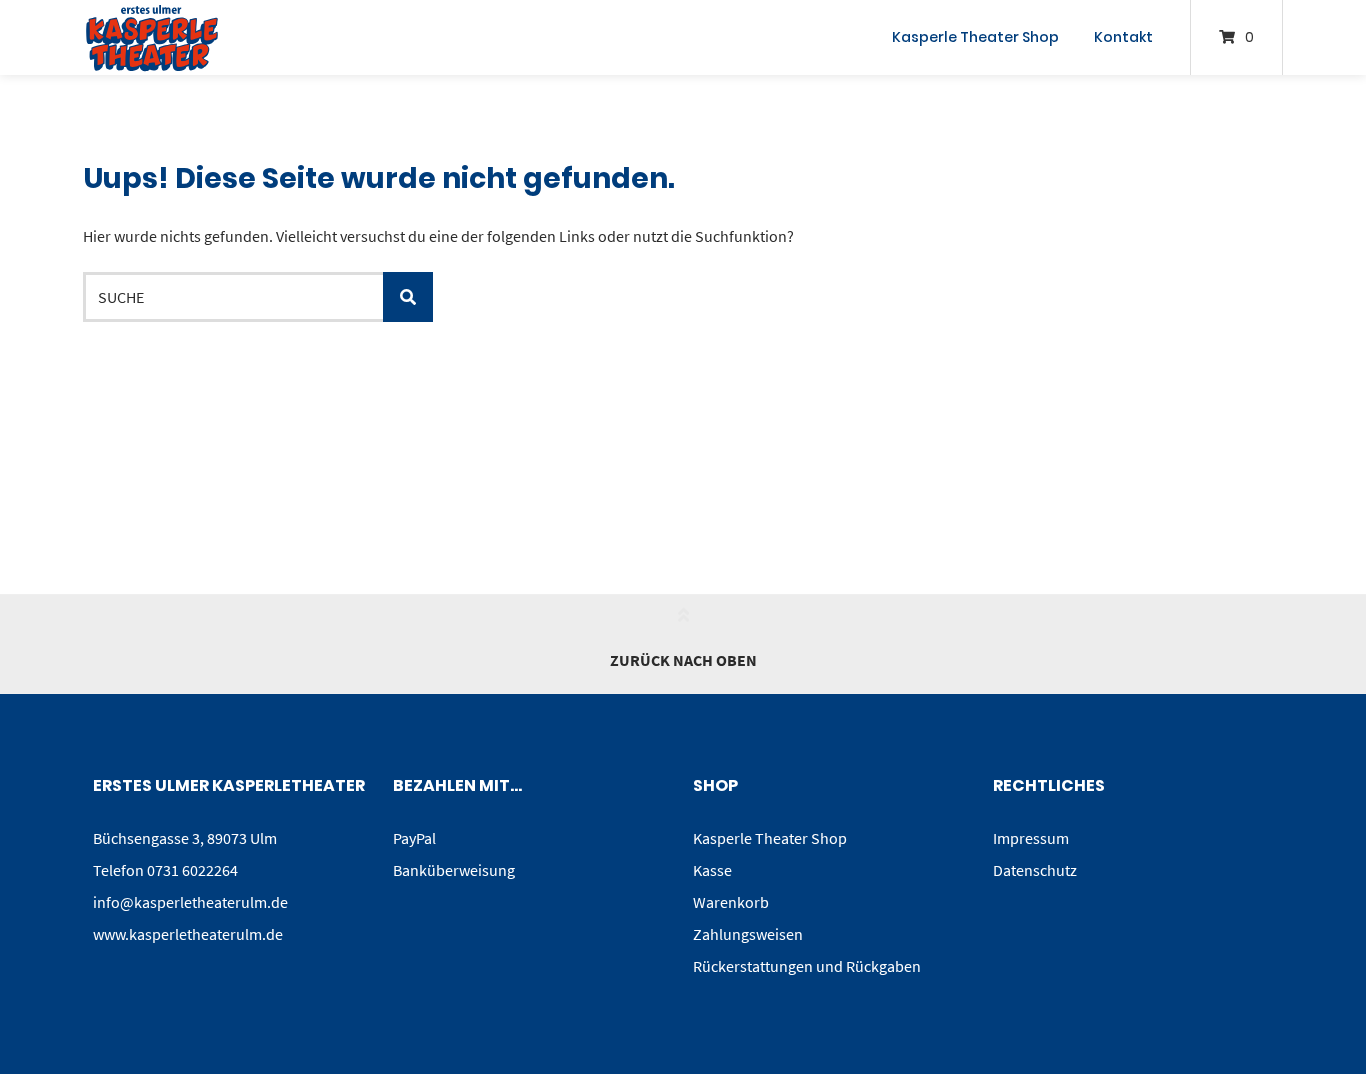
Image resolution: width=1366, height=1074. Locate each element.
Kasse (712, 870)
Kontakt (1123, 37)
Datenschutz (1035, 870)
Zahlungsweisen (748, 934)
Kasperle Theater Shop (975, 37)
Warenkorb (731, 902)
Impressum (1031, 838)
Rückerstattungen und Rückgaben (807, 966)
